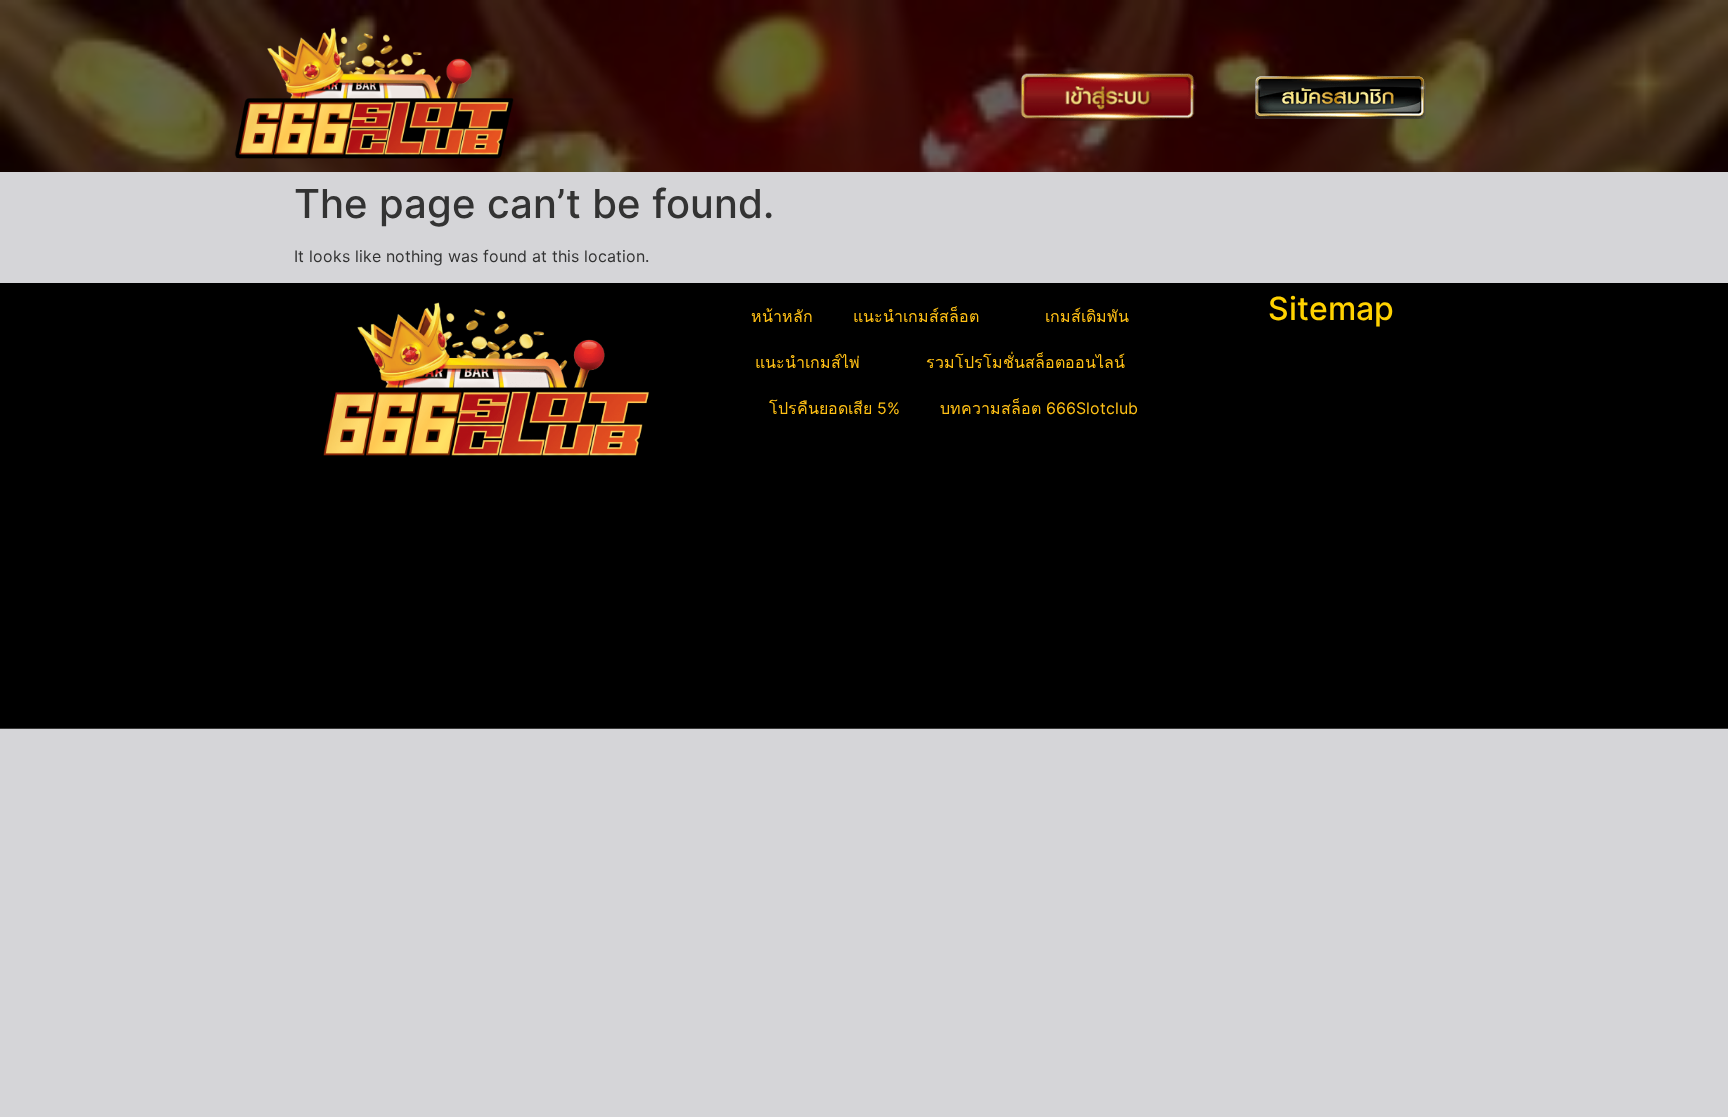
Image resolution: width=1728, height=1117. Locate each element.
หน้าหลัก (782, 316)
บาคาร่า (332, 596)
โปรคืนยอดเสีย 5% (834, 408)
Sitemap (1331, 308)
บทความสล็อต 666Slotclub (1039, 408)
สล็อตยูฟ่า (338, 572)
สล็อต (324, 692)
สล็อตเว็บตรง (349, 668)
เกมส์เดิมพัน (1087, 316)
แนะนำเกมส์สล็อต (916, 316)
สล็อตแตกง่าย (352, 644)
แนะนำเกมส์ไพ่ (807, 362)
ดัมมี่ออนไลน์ (350, 620)
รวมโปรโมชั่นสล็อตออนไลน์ (1025, 362)
